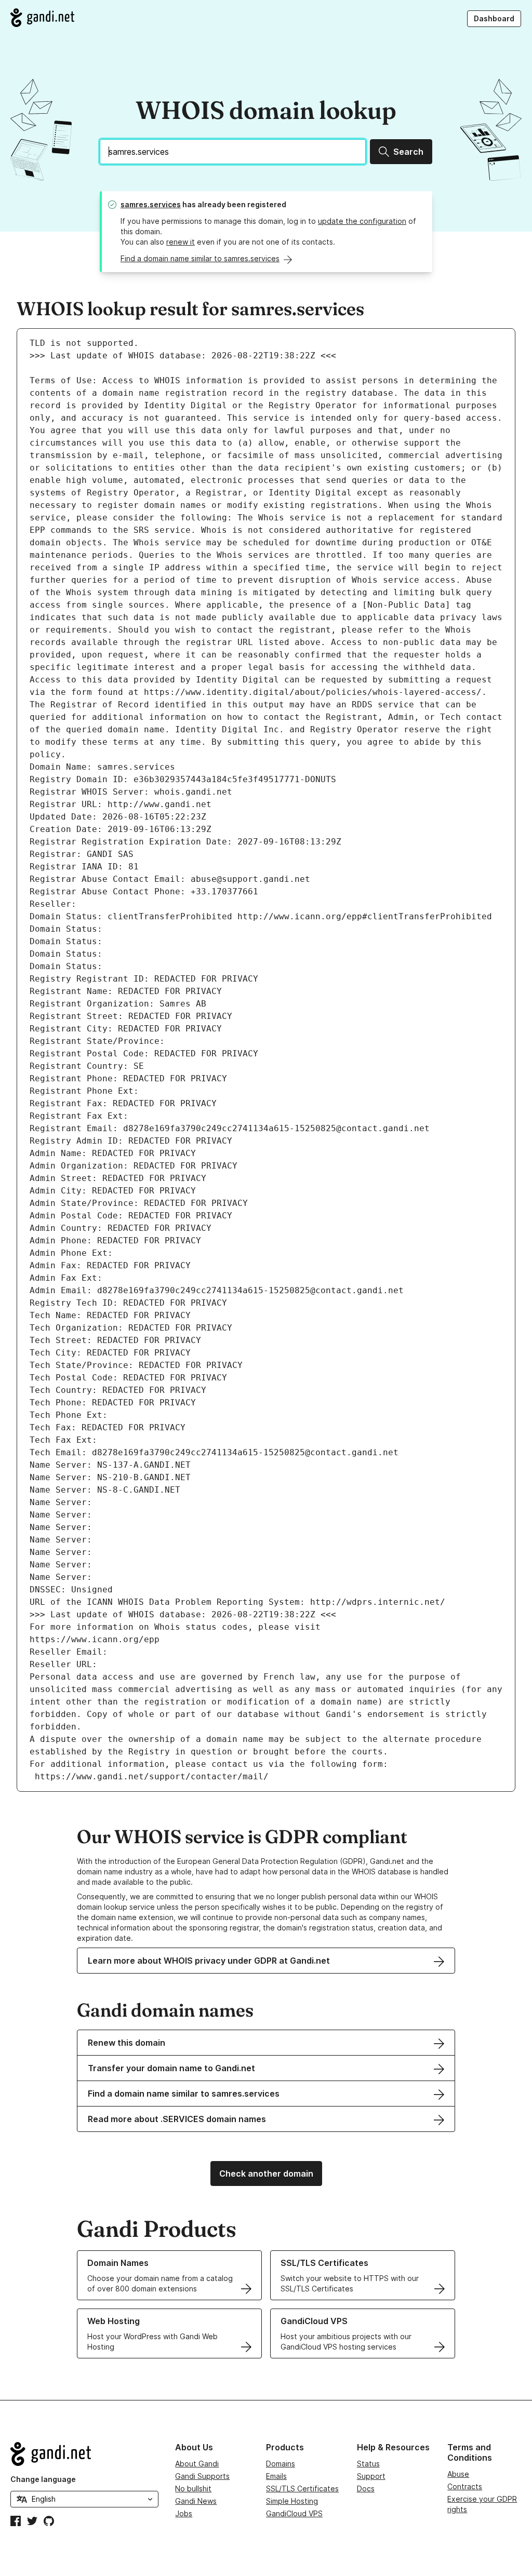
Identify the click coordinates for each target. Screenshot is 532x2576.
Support (371, 2476)
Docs (366, 2488)
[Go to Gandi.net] (42, 18)
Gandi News (196, 2501)
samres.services (151, 204)
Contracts (465, 2486)
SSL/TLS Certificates (302, 2488)
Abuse (458, 2474)
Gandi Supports (202, 2476)
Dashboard (494, 18)
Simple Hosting (292, 2501)
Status (368, 2464)
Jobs (184, 2513)
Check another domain (266, 2173)
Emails (276, 2476)
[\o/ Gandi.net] (84, 2454)
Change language (43, 2479)
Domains (281, 2464)
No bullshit (193, 2488)
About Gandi (197, 2464)
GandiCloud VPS (294, 2513)
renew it (181, 242)
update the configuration (362, 221)
